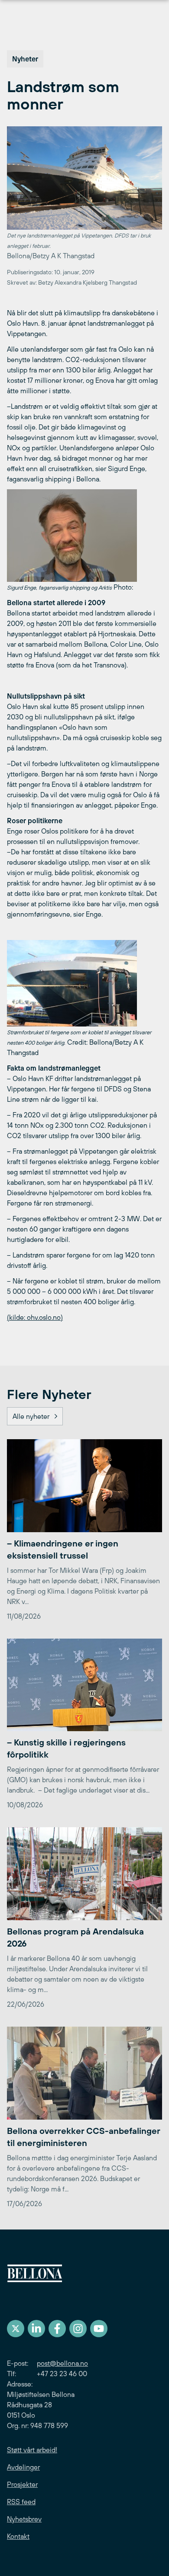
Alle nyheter (31, 1416)
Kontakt (18, 2536)
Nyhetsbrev (24, 2519)
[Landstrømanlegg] (84, 983)
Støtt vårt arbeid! (32, 2450)
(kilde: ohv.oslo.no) (35, 1317)
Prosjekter (22, 2484)
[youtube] (99, 2329)
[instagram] (78, 2329)
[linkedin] (36, 2329)
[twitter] (16, 2329)
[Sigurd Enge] (84, 536)
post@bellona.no (62, 2363)
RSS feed (21, 2502)
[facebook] (57, 2329)
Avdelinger (23, 2467)
